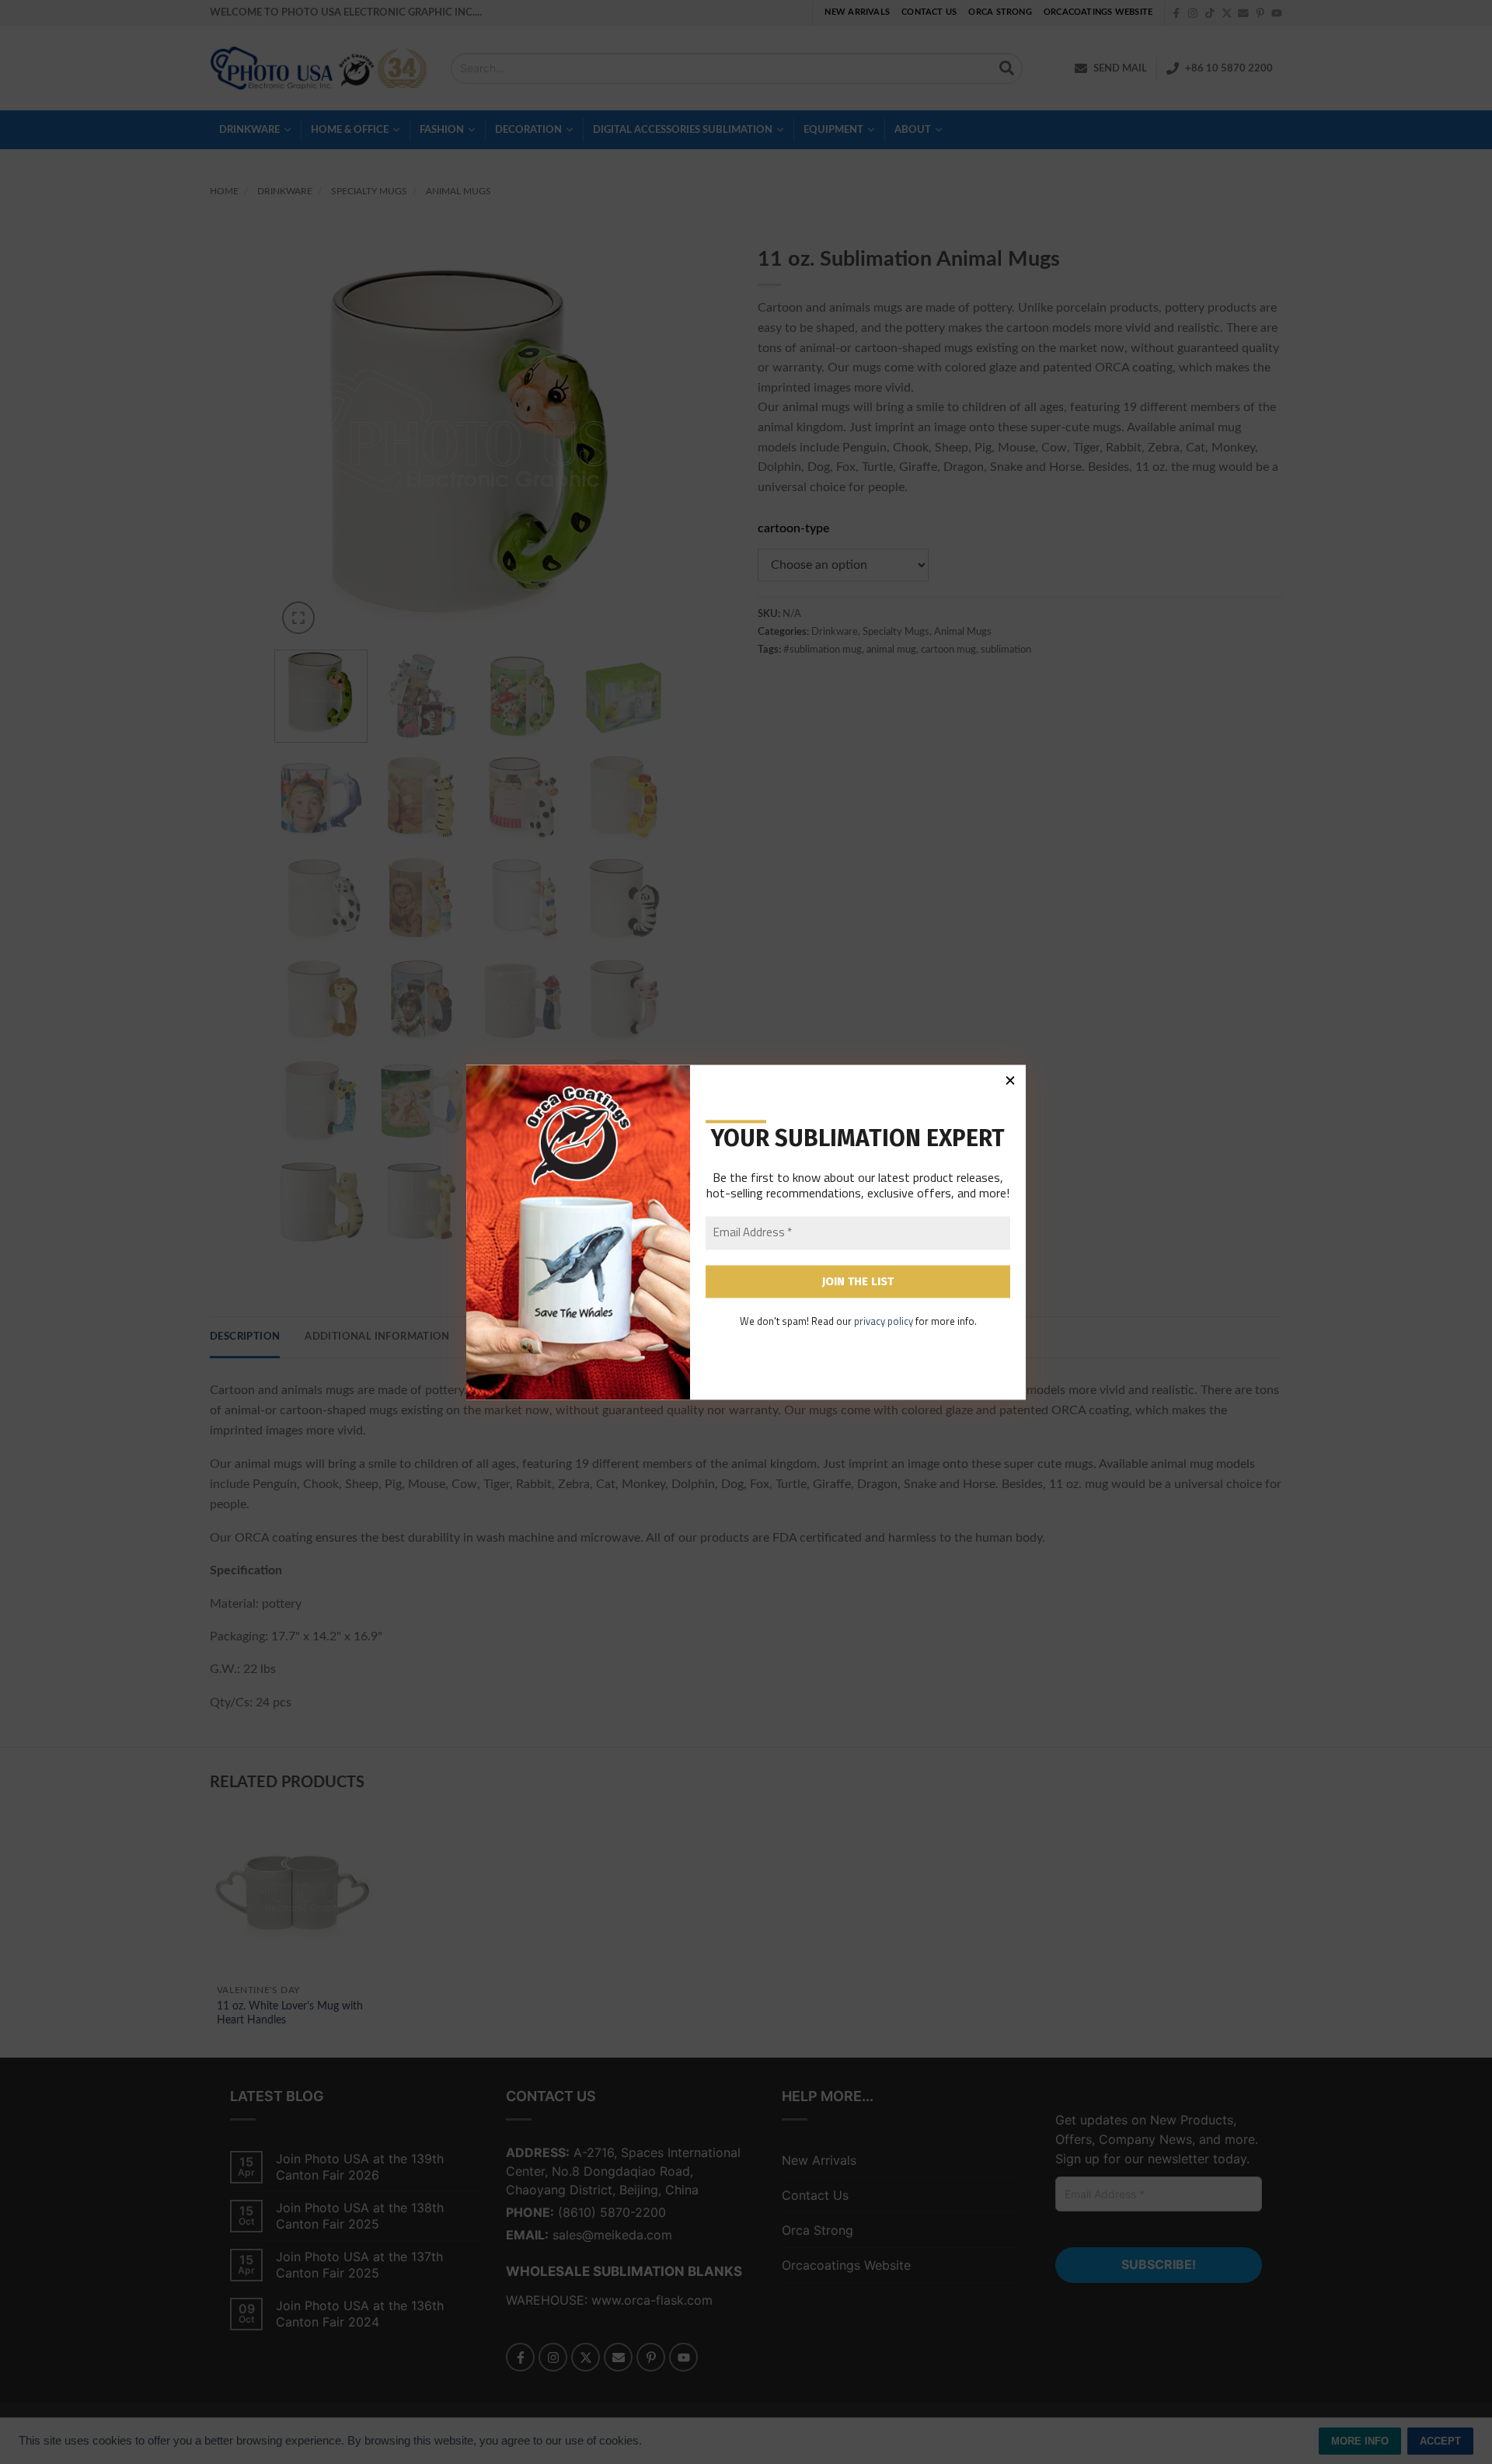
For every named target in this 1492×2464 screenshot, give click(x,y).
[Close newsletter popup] (1010, 1080)
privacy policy (884, 1322)
